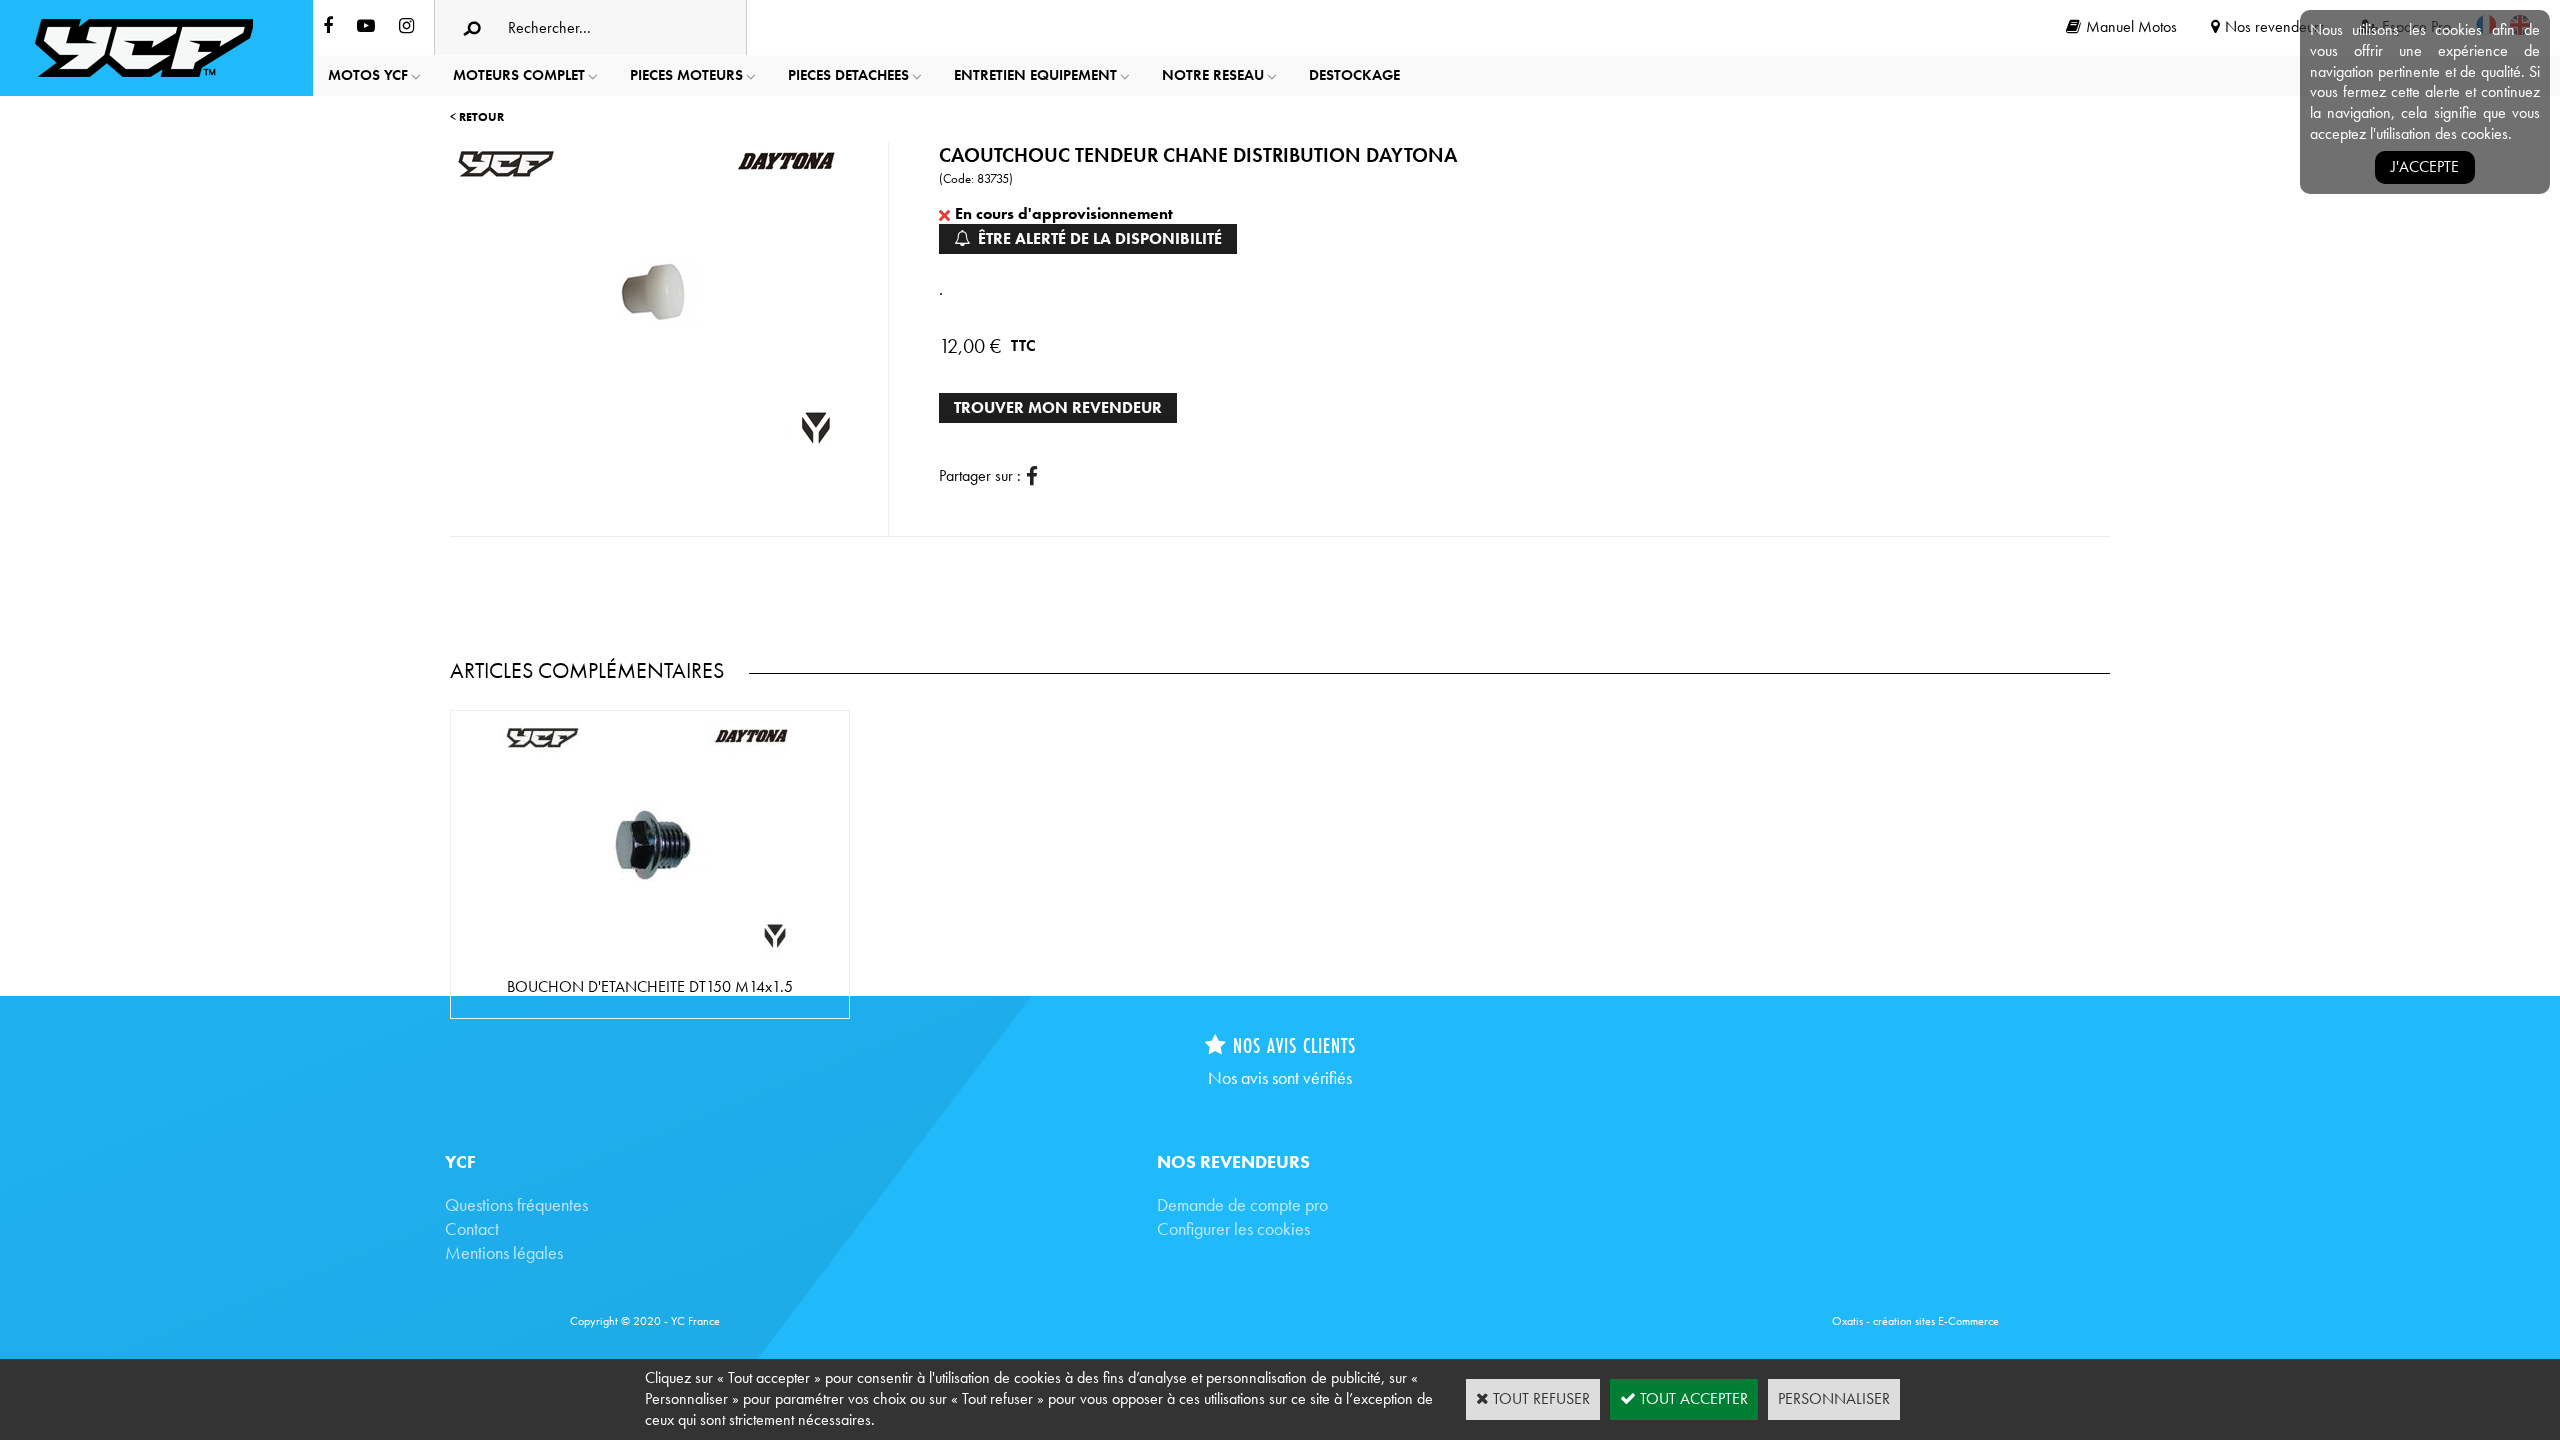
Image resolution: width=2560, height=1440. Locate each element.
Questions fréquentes (516, 1204)
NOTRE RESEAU (1213, 75)
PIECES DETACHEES (848, 75)
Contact (472, 1228)
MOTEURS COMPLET (519, 75)
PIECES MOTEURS (686, 75)
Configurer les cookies (1233, 1228)
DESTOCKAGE (1354, 75)
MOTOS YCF (368, 75)
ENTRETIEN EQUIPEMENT (1035, 75)
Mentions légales (504, 1252)
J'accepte (2425, 166)
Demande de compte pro (1242, 1204)
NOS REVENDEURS (1233, 1161)
